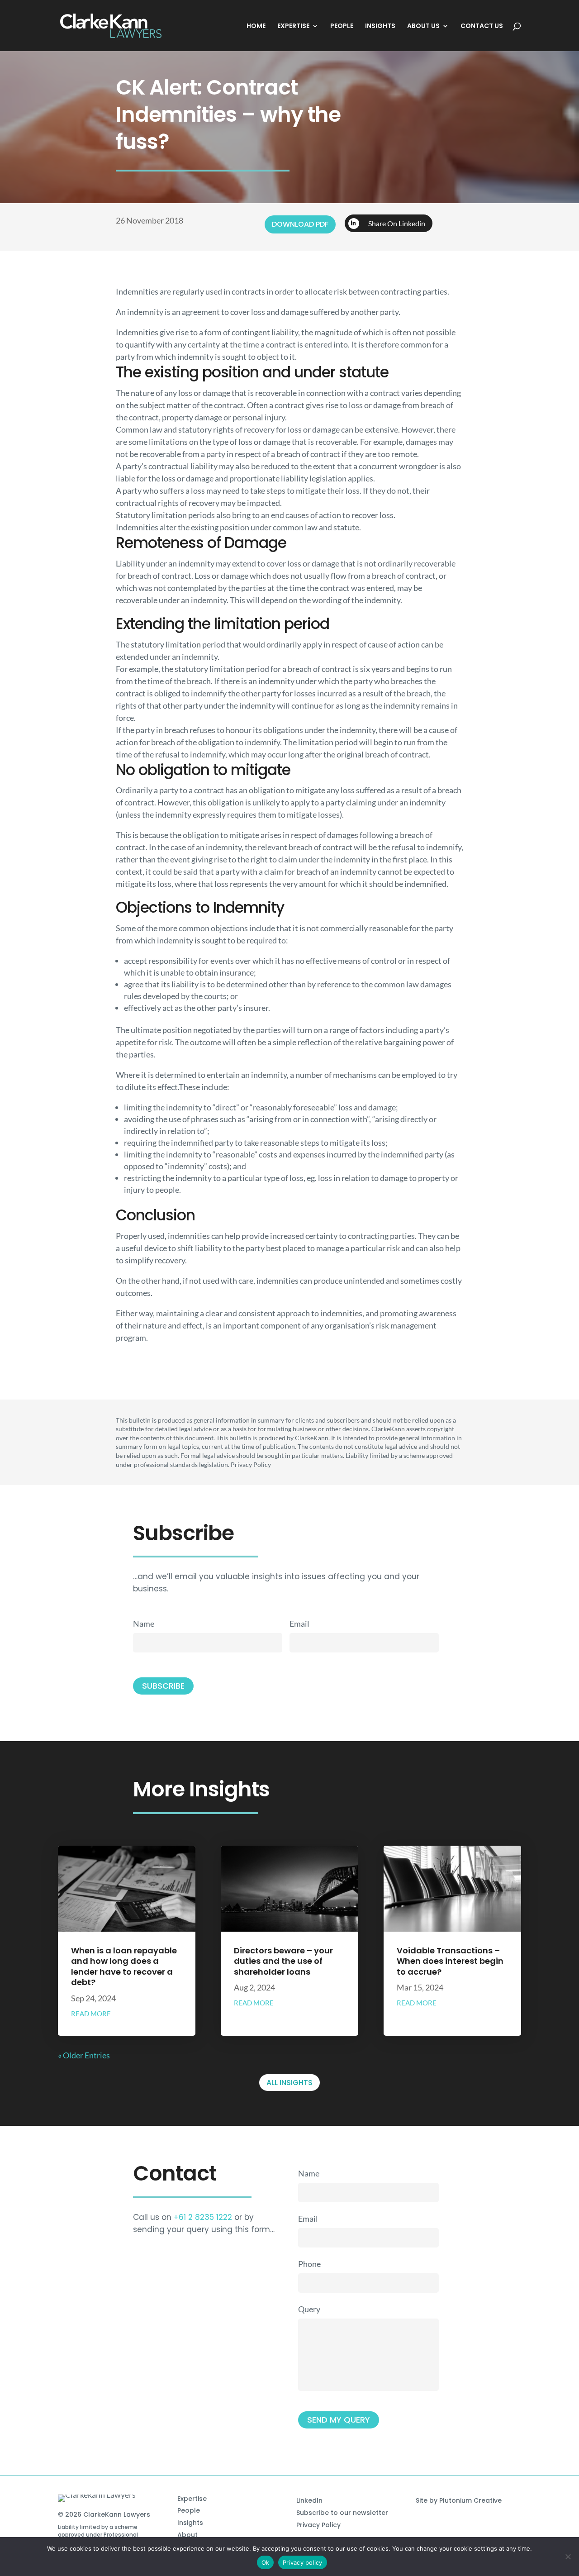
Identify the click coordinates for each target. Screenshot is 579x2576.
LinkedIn (309, 2500)
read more (91, 2014)
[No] (568, 2557)
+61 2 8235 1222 (203, 2217)
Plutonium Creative (470, 2500)
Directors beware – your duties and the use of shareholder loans (283, 1961)
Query (309, 2309)
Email (299, 1624)
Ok (266, 2562)
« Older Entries (84, 2055)
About (187, 2535)
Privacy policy (303, 2562)
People (189, 2510)
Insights (190, 2523)
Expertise (192, 2499)
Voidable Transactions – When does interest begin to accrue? (450, 1961)
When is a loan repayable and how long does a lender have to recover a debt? (124, 1966)
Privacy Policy (318, 2525)
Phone (309, 2264)
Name (144, 1624)
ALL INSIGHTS (289, 2083)
